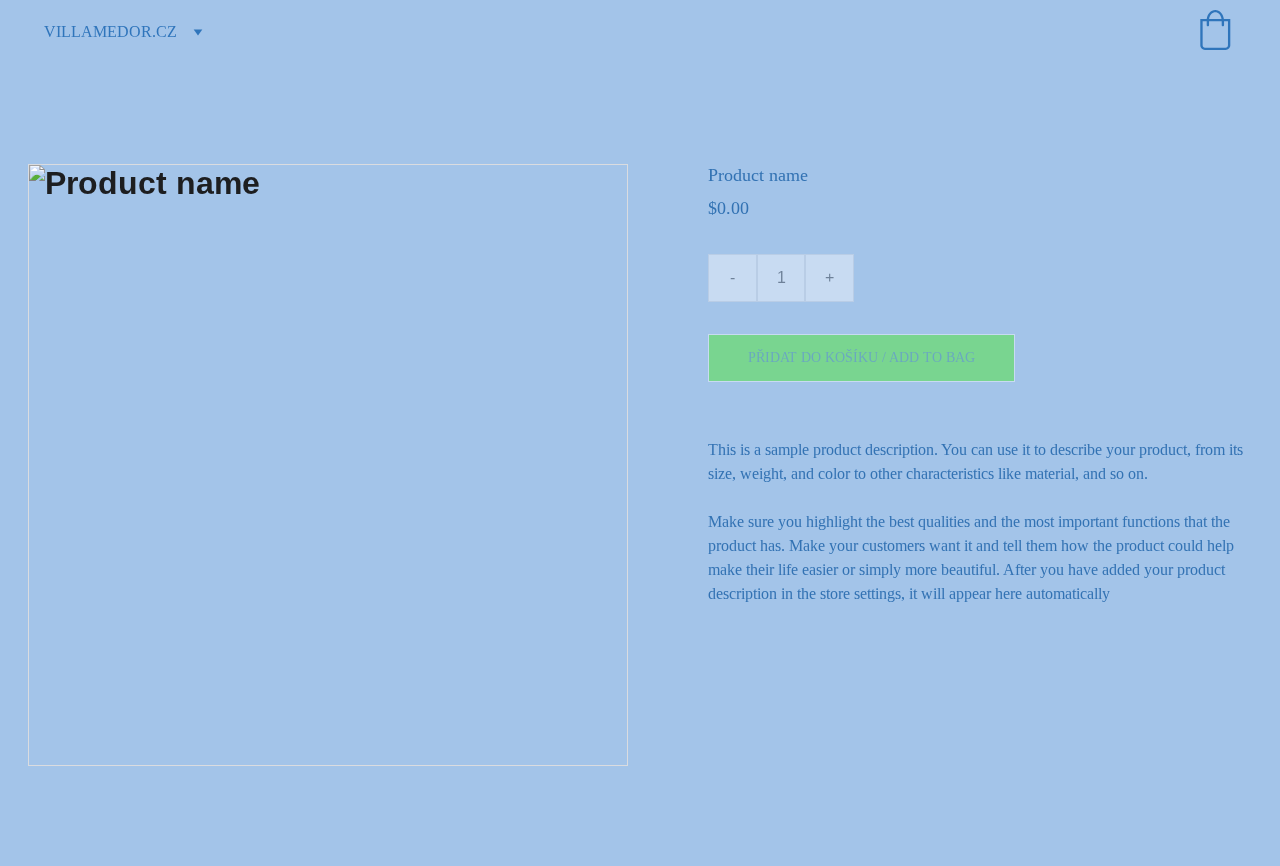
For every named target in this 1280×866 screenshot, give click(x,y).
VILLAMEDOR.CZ (110, 31)
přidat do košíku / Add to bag (861, 357)
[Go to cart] (1215, 32)
